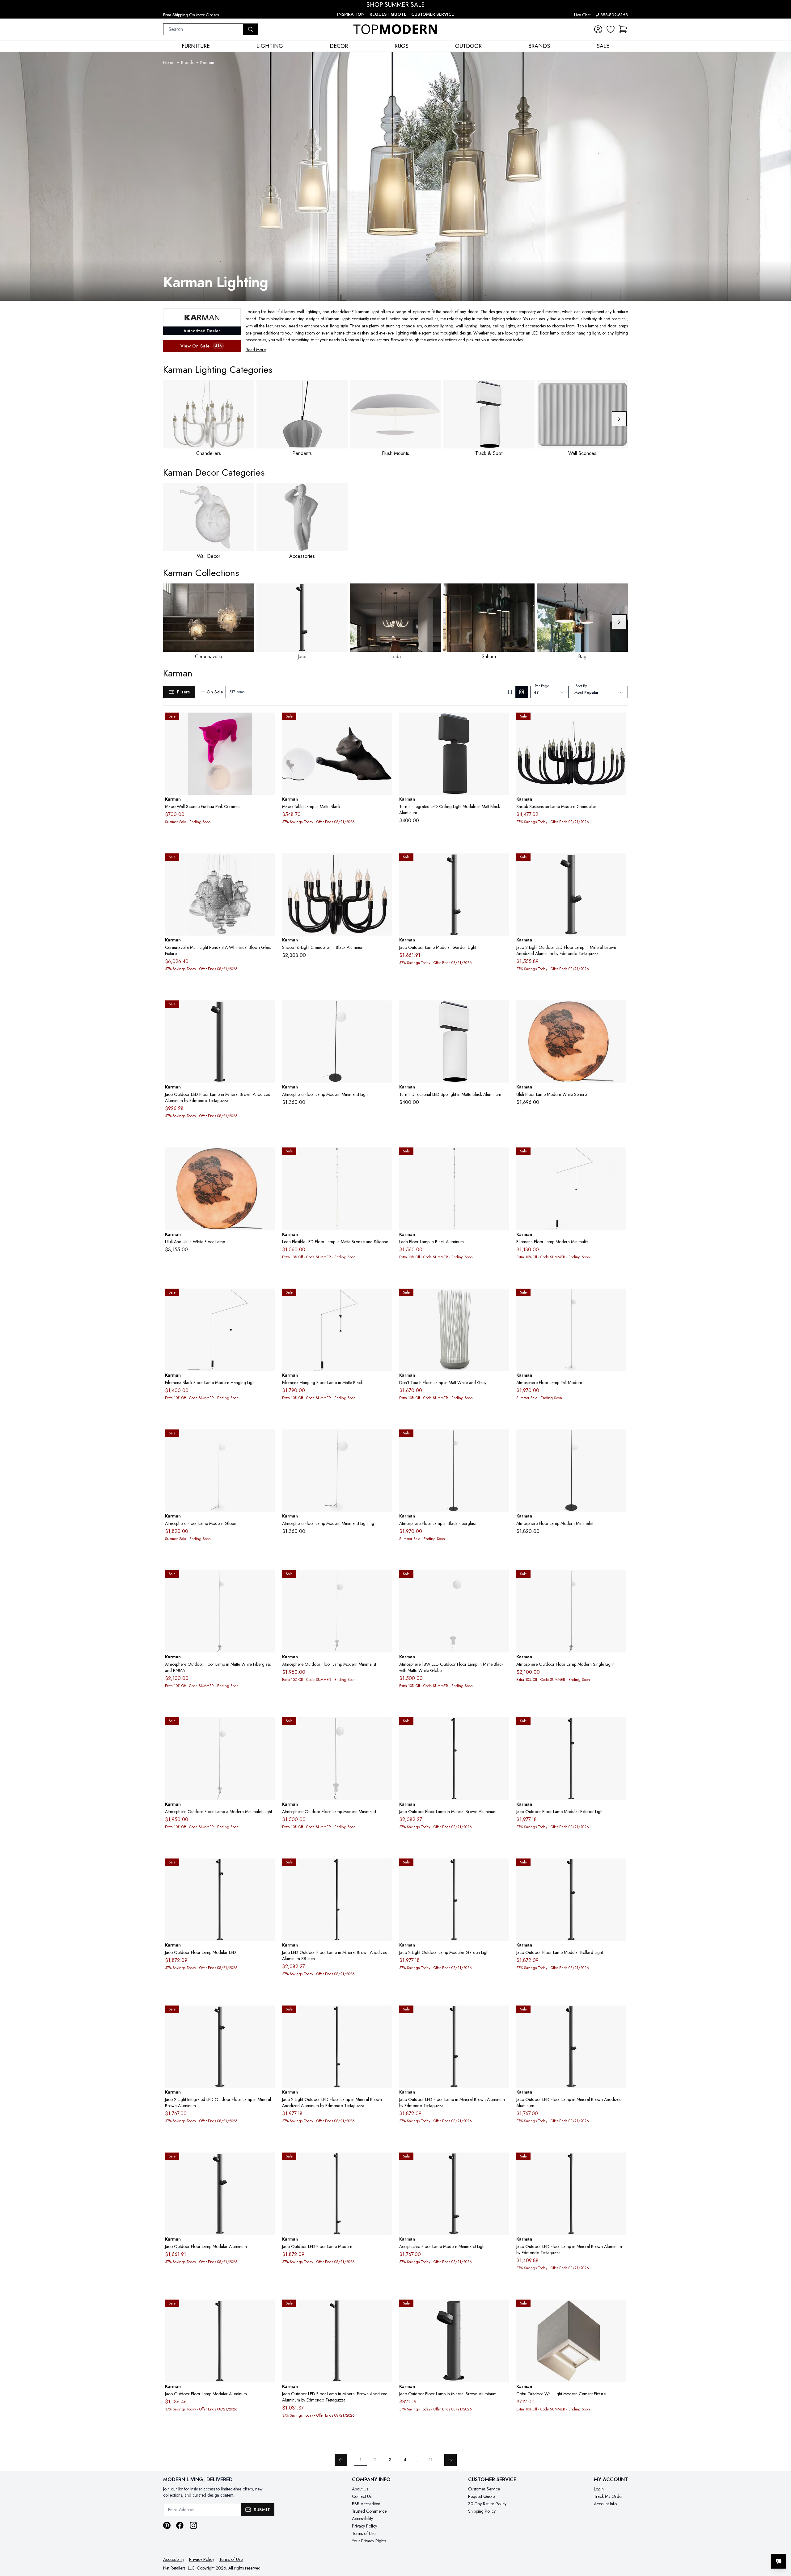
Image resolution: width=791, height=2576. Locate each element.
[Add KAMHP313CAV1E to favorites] (268, 2015)
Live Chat (582, 15)
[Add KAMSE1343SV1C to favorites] (268, 863)
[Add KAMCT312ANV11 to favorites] (385, 722)
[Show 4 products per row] (521, 692)
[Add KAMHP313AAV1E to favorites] (619, 863)
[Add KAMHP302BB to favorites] (268, 1439)
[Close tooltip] (781, 2542)
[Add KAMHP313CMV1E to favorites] (385, 2309)
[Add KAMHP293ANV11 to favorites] (502, 1157)
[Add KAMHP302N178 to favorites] (385, 1727)
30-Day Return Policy (487, 2504)
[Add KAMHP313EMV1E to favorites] (619, 2162)
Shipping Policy (482, 2511)
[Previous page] (341, 2460)
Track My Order (608, 2496)
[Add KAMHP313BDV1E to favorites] (385, 2015)
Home (169, 62)
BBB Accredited (366, 2504)
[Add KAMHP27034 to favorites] (268, 1298)
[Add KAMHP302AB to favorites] (619, 1298)
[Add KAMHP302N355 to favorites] (619, 1580)
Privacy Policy (364, 2526)
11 (431, 2460)
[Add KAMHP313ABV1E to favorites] (502, 863)
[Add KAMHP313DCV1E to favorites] (502, 1727)
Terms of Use (364, 2533)
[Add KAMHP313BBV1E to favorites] (619, 2015)
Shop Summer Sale (395, 5)
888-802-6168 (614, 15)
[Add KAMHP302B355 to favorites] (268, 1580)
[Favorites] (611, 29)
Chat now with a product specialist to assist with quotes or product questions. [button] (735, 2545)
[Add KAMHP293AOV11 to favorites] (385, 1157)
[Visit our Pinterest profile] (167, 2525)
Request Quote (388, 14)
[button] (623, 29)
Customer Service (433, 14)
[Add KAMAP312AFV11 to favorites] (268, 722)
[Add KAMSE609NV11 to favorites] (619, 722)
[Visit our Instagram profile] (193, 2525)
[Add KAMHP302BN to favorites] (619, 1439)
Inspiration (351, 14)
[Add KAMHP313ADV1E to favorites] (385, 2162)
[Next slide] (619, 419)
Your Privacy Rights (369, 2541)
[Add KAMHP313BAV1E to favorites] (268, 2162)
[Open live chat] (779, 2561)
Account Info (605, 2504)
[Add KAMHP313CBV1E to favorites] (619, 1868)
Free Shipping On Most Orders (191, 15)
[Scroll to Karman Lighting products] (395, 176)
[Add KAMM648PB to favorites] (619, 1010)
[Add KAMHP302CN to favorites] (385, 1010)
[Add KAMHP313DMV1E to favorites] (268, 2309)
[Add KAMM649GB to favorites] (268, 1157)
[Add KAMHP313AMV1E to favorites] (502, 2309)
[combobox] (203, 29)
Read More (256, 350)
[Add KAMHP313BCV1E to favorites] (502, 2015)
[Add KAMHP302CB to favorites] (385, 1439)
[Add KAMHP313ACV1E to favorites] (502, 2162)
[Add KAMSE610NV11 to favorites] (385, 863)
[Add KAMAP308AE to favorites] (619, 2309)
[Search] (251, 29)
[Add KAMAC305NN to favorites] (502, 722)
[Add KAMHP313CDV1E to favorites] (385, 1868)
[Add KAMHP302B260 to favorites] (385, 1580)
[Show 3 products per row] (509, 692)
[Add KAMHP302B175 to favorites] (502, 1580)
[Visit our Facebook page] (180, 2525)
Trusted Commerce (369, 2511)
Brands (187, 62)
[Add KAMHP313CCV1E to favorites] (502, 1868)
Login (599, 2489)
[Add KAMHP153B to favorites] (502, 1298)
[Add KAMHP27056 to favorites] (385, 1298)
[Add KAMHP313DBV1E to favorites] (619, 1727)
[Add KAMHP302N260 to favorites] (268, 1727)
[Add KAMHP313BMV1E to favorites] (268, 1010)
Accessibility (362, 2519)
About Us (360, 2489)
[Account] (598, 29)
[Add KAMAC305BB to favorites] (502, 1010)
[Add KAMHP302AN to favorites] (502, 1439)
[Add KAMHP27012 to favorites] (619, 1157)
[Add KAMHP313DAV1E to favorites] (268, 1868)
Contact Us (362, 2496)
